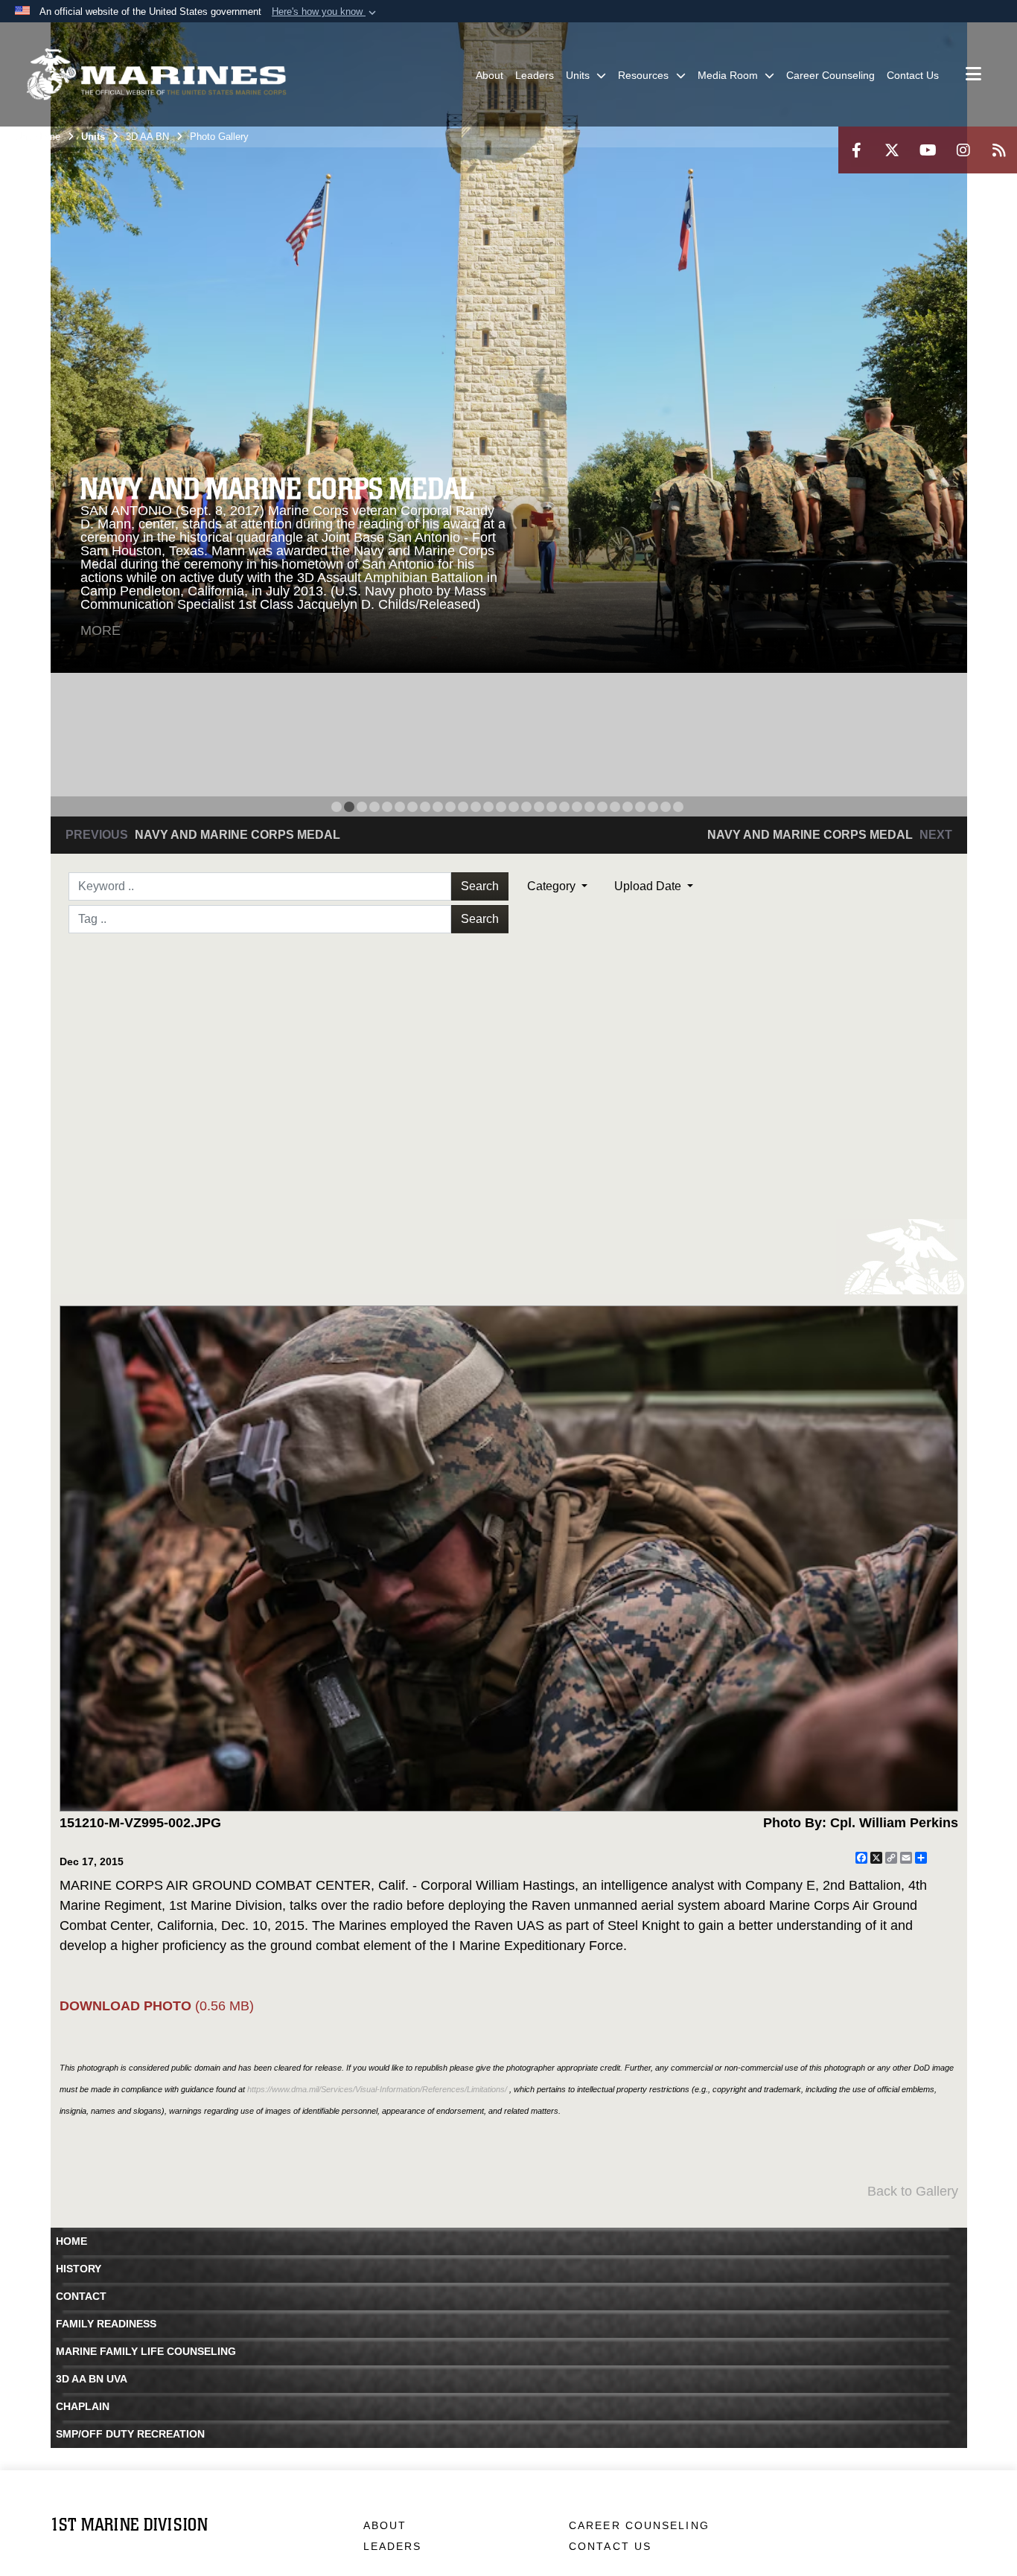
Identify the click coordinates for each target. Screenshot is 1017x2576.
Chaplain (83, 2406)
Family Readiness (106, 2324)
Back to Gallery (913, 2191)
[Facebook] (856, 150)
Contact (81, 2296)
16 (526, 807)
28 (678, 807)
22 (602, 807)
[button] (325, 12)
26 (653, 807)
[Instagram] (963, 150)
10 (450, 807)
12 (476, 807)
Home (71, 2241)
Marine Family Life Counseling (146, 2351)
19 (564, 807)
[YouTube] (928, 150)
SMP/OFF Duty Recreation (130, 2434)
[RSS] (999, 150)
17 (539, 807)
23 (615, 807)
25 (640, 807)
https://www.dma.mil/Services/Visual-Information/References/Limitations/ (377, 2089)
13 (488, 807)
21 (590, 807)
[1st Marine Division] (156, 74)
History (79, 2269)
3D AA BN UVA (92, 2379)
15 (514, 807)
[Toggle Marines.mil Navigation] (973, 75)
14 (501, 807)
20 (577, 807)
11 (463, 807)
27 (666, 807)
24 (628, 807)
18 (552, 807)
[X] (892, 150)
